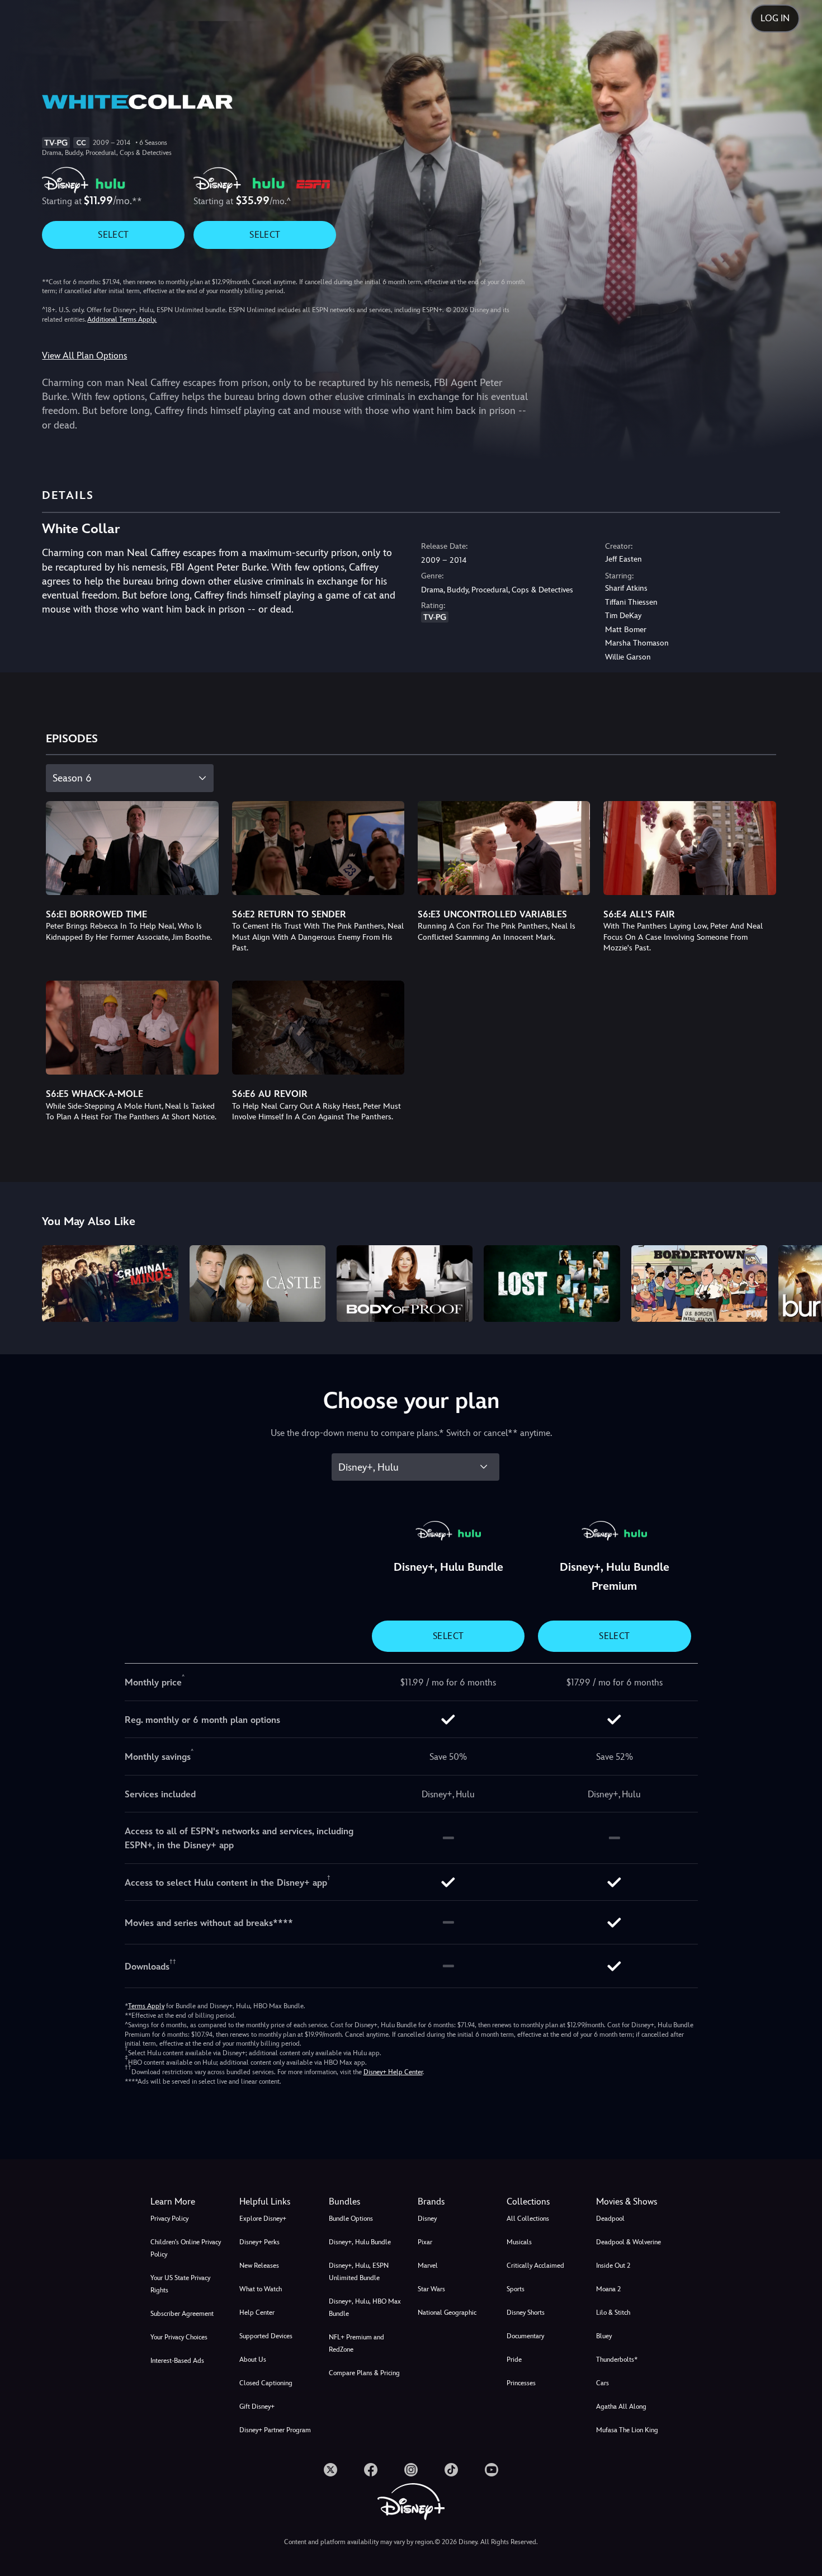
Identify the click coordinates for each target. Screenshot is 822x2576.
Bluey (604, 2336)
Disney (427, 2219)
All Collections (528, 2219)
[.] (330, 2470)
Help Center (257, 2313)
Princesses (521, 2383)
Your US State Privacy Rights (180, 2284)
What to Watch (261, 2289)
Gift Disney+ (257, 2407)
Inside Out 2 (613, 2266)
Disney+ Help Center (393, 2072)
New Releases (259, 2266)
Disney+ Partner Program (275, 2430)
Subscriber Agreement (182, 2314)
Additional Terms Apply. (122, 319)
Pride (514, 2360)
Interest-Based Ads (177, 2361)
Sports (516, 2289)
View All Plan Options (84, 355)
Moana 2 (608, 2289)
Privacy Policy (169, 2219)
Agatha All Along (621, 2407)
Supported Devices (266, 2336)
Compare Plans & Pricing (364, 2373)
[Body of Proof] (405, 1284)
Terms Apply (146, 2006)
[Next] (800, 1282)
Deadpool (610, 2219)
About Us (253, 2360)
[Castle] (258, 1284)
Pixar (425, 2242)
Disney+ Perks (259, 2242)
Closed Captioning (266, 2383)
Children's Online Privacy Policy (186, 2248)
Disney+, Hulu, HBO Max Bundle (365, 2307)
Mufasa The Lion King (627, 2430)
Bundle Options (351, 2219)
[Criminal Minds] (110, 1284)
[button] (277, 2202)
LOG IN (775, 18)
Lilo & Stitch (613, 2313)
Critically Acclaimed (535, 2266)
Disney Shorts (526, 2313)
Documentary (525, 2336)
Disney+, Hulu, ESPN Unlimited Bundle (359, 2272)
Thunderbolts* (617, 2360)
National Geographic (447, 2313)
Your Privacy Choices (179, 2337)
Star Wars (431, 2289)
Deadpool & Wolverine (629, 2242)
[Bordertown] (699, 1284)
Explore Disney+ (263, 2219)
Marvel (428, 2266)
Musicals (519, 2242)
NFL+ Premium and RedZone (356, 2343)
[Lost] (552, 1284)
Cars (603, 2383)
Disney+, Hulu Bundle (360, 2242)
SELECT (113, 235)
